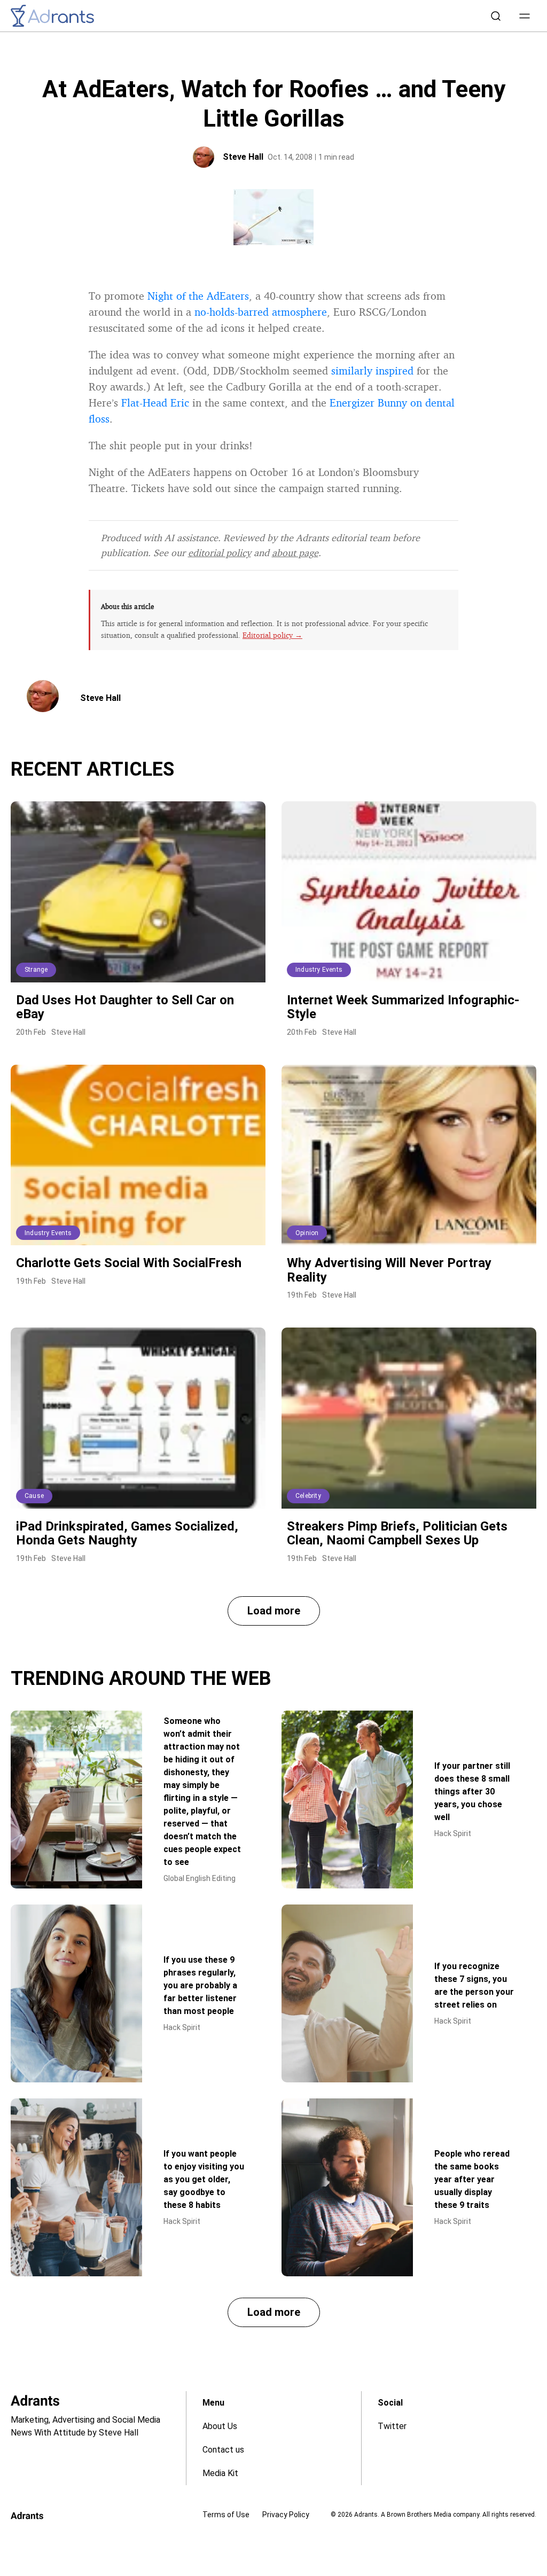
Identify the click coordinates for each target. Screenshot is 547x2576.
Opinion (307, 1233)
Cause (34, 1496)
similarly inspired (372, 370)
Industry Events (319, 970)
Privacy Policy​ (286, 2515)
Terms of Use (226, 2515)
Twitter (392, 2426)
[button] (525, 16)
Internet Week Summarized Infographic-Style (403, 1007)
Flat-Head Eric (155, 403)
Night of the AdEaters (198, 296)
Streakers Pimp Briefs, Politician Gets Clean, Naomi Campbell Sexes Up (397, 1533)
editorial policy (220, 552)
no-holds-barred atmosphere (261, 312)
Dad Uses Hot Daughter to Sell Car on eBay (125, 1007)
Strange (36, 970)
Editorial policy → (272, 635)
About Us (220, 2426)
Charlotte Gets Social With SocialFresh (129, 1263)
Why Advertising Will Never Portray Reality (389, 1270)
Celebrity (308, 1496)
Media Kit (220, 2473)
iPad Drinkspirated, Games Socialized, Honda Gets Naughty (127, 1533)
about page (295, 552)
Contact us (223, 2450)
